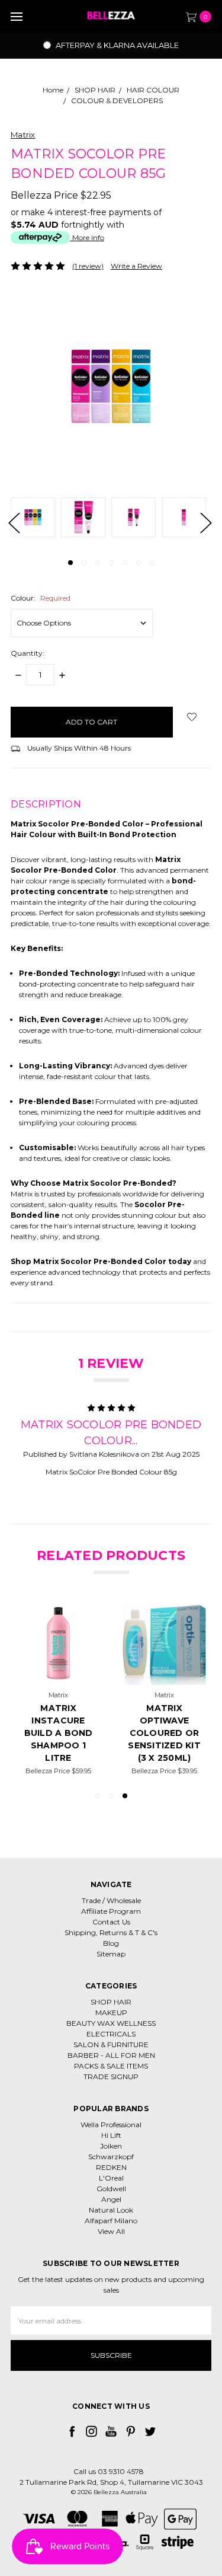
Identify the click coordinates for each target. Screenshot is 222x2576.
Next (205, 522)
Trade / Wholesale (111, 1900)
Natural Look (111, 2210)
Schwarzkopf (111, 2157)
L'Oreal (111, 2178)
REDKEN (111, 2167)
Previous (14, 522)
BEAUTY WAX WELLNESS (111, 2023)
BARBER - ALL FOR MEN (111, 2055)
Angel (111, 2199)
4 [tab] (111, 563)
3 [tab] (98, 563)
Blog (111, 1943)
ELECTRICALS (111, 2034)
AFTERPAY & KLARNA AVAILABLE (116, 45)
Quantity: (28, 653)
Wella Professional (111, 2125)
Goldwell (111, 2189)
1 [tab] (70, 563)
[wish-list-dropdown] (192, 717)
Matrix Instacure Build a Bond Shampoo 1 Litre (59, 1733)
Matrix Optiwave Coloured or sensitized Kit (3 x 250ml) (164, 1733)
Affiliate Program (111, 1911)
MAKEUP (111, 2012)
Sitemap (111, 1954)
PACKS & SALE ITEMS (111, 2066)
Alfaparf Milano (111, 2221)
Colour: (41, 598)
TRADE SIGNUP (111, 2077)
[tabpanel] (36, 519)
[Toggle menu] (16, 16)
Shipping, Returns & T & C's (111, 1932)
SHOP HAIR (111, 2002)
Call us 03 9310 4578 (109, 2471)
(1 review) (88, 266)
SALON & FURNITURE (111, 2044)
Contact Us (111, 1922)
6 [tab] (139, 563)
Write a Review (136, 266)
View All (111, 2231)
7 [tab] (152, 563)
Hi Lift (111, 2135)
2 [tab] (84, 563)
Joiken (111, 2146)
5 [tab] (125, 563)
